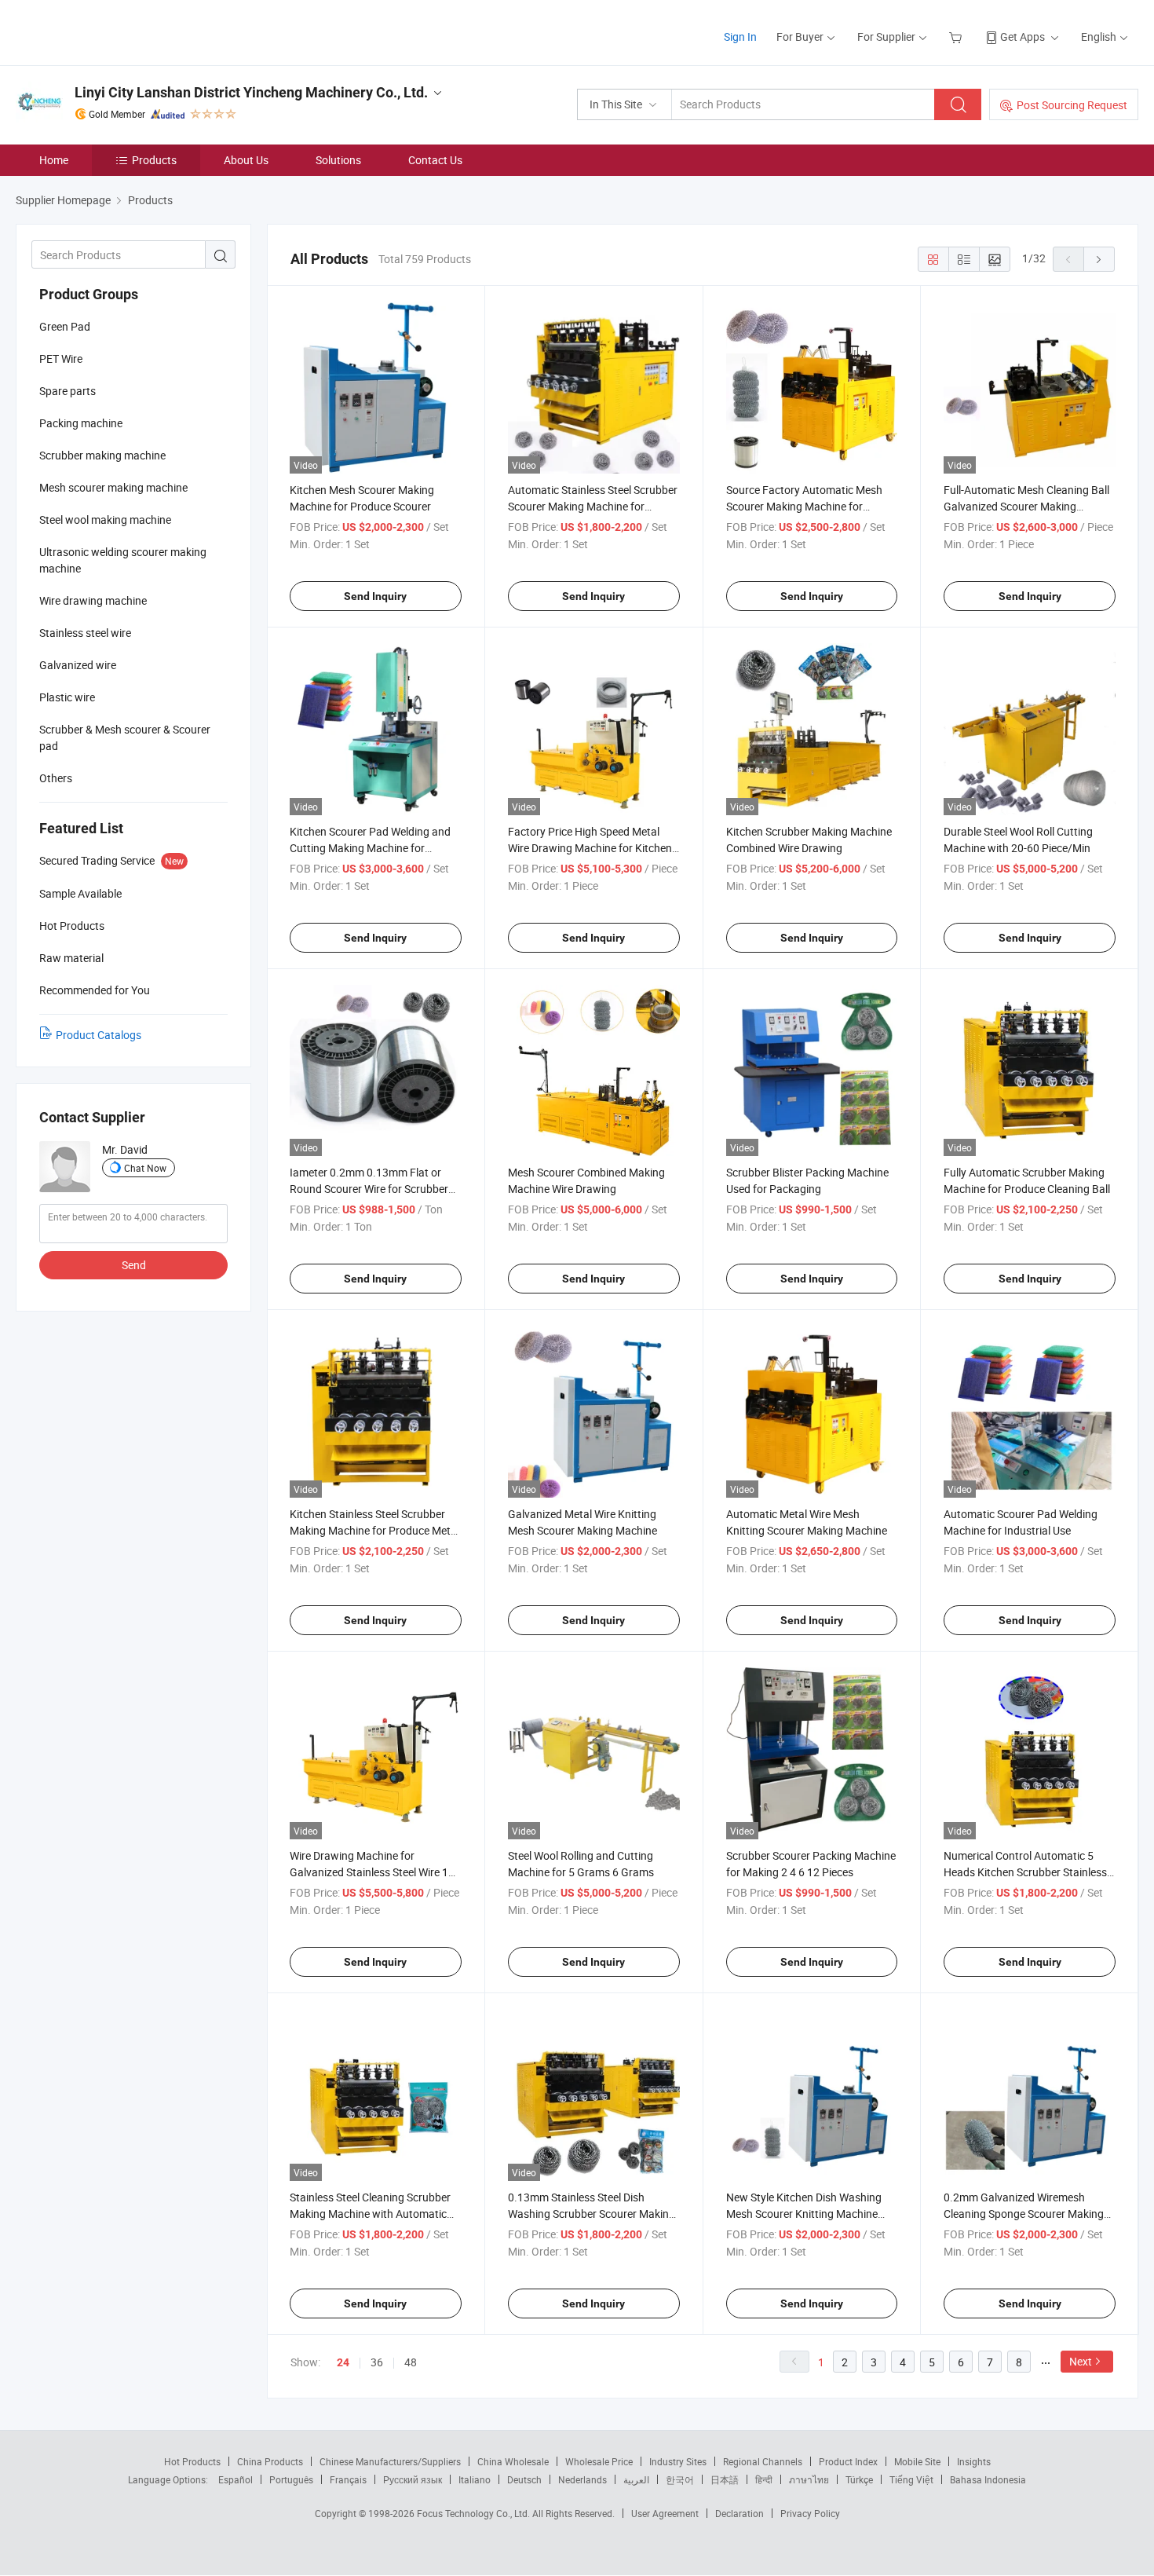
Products (154, 160)
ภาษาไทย (809, 2479)
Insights (974, 2461)
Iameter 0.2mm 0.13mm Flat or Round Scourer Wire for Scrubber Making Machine (369, 1189)
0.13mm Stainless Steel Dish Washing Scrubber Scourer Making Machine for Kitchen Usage (592, 2214)
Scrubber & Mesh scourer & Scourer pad (125, 737)
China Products (270, 2461)
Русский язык (413, 2479)
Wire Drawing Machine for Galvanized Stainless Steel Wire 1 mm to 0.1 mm (369, 1872)
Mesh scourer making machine (113, 487)
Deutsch (524, 2479)
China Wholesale (513, 2461)
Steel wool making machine (105, 520)
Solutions (338, 160)
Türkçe (859, 2479)
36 (377, 2362)
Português (291, 2479)
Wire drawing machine (93, 600)
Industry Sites (678, 2461)
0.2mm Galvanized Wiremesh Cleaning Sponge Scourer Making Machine (1024, 2214)
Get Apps (1023, 37)
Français (348, 2479)
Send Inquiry (375, 596)
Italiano (475, 2479)
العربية (636, 2479)
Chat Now (145, 1168)
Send (134, 1265)
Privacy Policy (810, 2513)
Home (54, 160)
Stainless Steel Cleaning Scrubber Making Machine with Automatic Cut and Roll (370, 2214)
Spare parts (68, 391)
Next (1081, 2361)
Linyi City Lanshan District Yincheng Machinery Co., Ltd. (251, 92)
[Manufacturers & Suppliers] (117, 31)
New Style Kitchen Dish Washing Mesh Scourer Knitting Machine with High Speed (804, 2214)
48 (411, 2362)
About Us (246, 160)
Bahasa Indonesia (988, 2479)
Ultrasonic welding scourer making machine (123, 560)
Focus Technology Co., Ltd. (475, 2513)
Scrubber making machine (102, 455)
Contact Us (435, 160)
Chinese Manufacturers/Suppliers (390, 2461)
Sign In (740, 37)
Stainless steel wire (85, 633)
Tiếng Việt (911, 2479)
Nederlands (582, 2479)
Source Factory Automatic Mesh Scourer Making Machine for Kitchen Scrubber (804, 506)
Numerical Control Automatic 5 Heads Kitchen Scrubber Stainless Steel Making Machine (1025, 1872)
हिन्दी (764, 2479)
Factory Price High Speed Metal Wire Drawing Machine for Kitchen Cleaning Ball (590, 848)
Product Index (848, 2461)
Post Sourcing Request (1072, 105)
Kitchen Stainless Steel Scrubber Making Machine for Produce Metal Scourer (374, 1530)
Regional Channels (763, 2461)
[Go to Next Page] (1099, 259)
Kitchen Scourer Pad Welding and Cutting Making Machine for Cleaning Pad (370, 848)
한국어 (680, 2479)
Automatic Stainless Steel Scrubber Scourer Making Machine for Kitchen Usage (593, 506)
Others (56, 778)
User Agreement (665, 2513)
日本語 (725, 2479)
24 (343, 2362)
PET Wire (61, 359)
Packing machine (81, 423)
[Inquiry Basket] (957, 37)
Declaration (740, 2513)
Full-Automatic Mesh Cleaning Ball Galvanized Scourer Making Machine (1026, 506)
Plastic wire (67, 697)
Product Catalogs (99, 1035)
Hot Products (192, 2461)
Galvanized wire (78, 665)
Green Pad (65, 326)
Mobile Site (917, 2461)
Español (236, 2479)
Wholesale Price (599, 2461)
